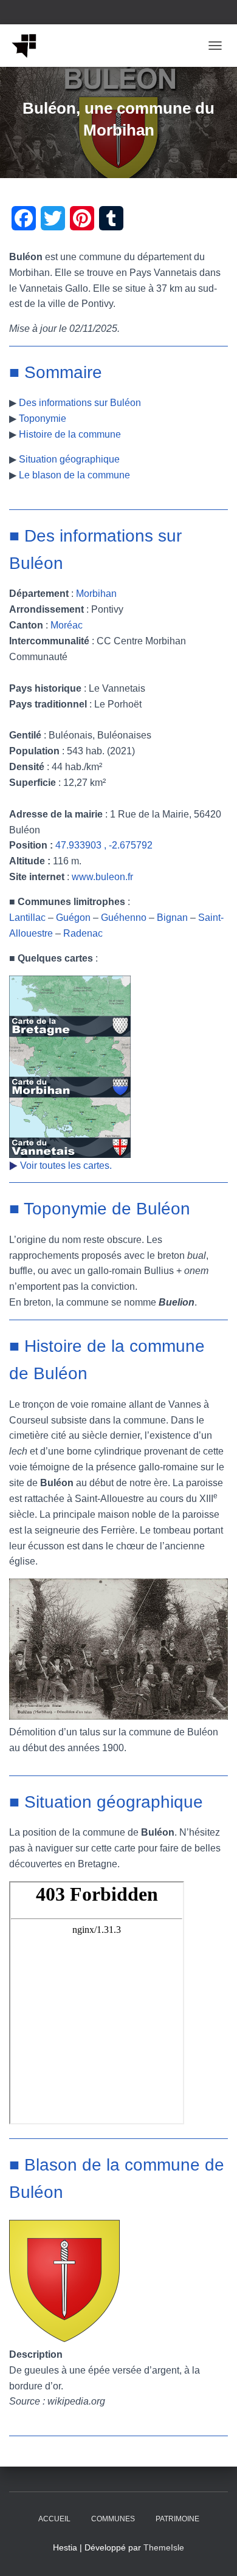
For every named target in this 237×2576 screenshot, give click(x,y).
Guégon (73, 918)
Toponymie (43, 418)
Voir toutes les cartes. (66, 1166)
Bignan (172, 918)
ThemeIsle (164, 2547)
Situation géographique (69, 459)
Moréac (67, 625)
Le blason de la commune (74, 475)
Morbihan (96, 594)
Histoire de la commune (70, 434)
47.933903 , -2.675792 (104, 845)
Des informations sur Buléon (80, 403)
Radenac (83, 933)
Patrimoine (177, 2519)
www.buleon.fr (102, 877)
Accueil (54, 2519)
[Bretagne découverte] (29, 46)
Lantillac (27, 918)
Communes (113, 2519)
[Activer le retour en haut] (213, 2552)
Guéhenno (124, 918)
